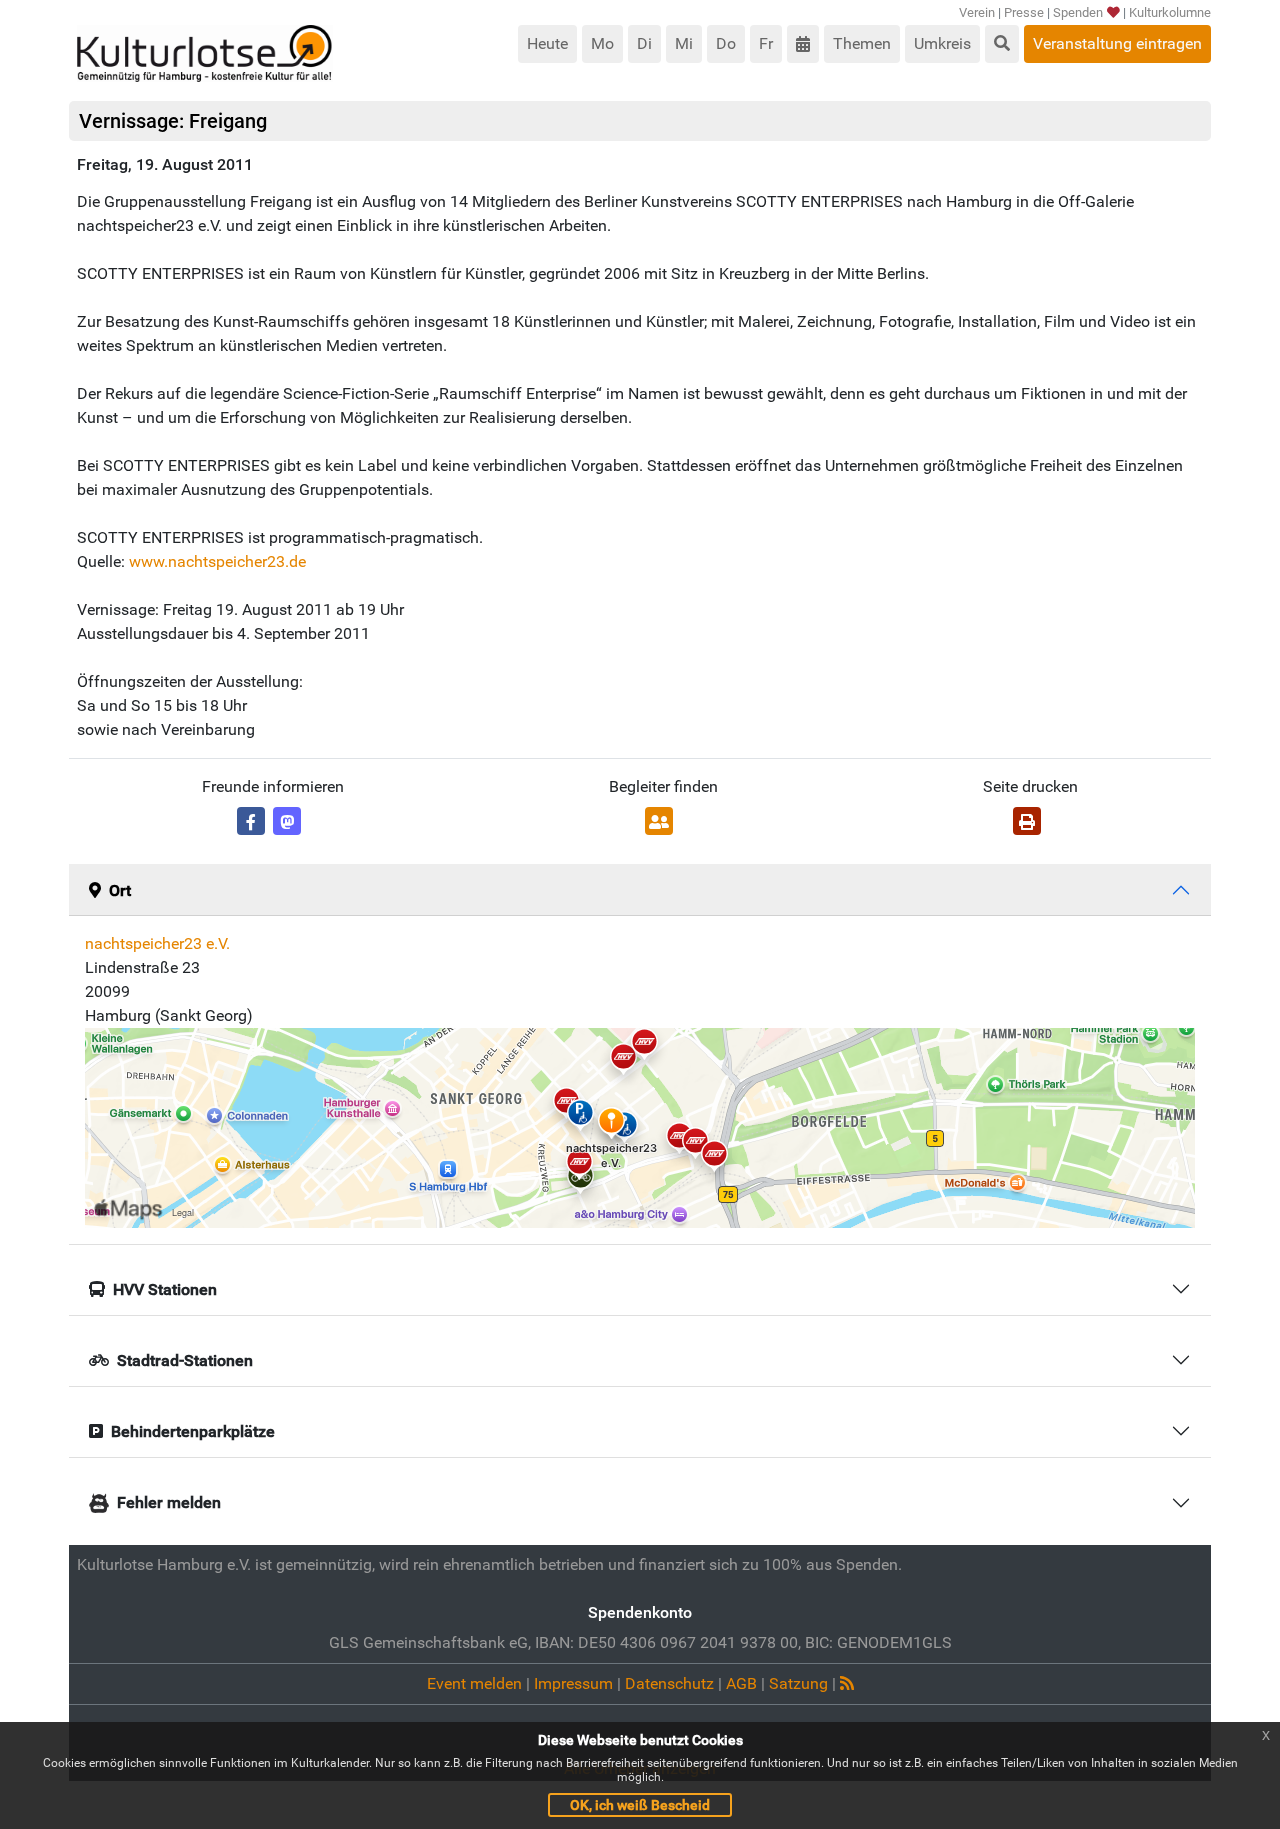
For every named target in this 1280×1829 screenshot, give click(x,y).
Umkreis (942, 43)
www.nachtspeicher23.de (217, 561)
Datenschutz (669, 1683)
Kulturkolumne (1170, 12)
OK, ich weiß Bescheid (640, 1805)
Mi (684, 43)
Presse (1024, 12)
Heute (547, 43)
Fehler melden (169, 1502)
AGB (741, 1683)
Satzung (798, 1683)
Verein (977, 12)
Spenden (1078, 12)
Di (644, 43)
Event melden (474, 1683)
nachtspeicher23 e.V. (157, 943)
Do (726, 43)
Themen (862, 43)
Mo (602, 43)
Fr (766, 43)
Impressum (573, 1683)
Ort (120, 890)
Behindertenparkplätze (193, 1431)
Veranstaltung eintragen (1117, 43)
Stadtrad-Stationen (185, 1360)
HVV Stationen (165, 1289)
